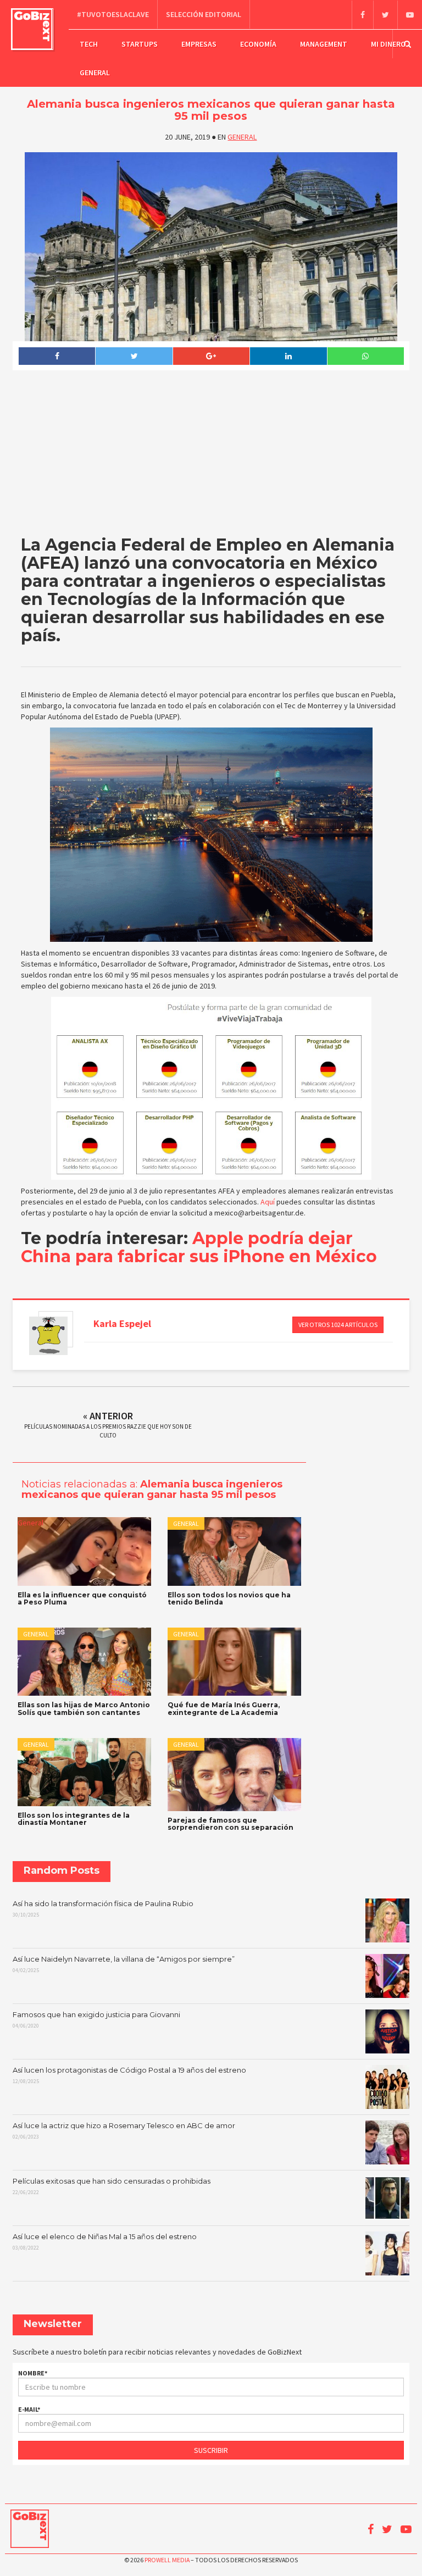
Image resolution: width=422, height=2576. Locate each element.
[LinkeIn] (288, 356)
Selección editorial (204, 14)
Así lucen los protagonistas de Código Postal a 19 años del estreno (129, 2075)
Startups (140, 44)
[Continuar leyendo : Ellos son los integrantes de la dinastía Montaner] (84, 1772)
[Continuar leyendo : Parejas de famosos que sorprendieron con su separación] (234, 1775)
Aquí (268, 1202)
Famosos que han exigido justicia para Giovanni (96, 2020)
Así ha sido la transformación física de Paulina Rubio (103, 1909)
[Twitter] (385, 15)
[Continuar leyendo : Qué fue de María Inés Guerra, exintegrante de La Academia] (234, 1662)
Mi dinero (388, 44)
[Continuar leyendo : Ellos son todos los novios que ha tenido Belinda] (234, 1551)
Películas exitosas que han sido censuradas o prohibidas (112, 2186)
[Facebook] (362, 15)
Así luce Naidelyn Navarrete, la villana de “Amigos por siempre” (124, 1964)
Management (324, 44)
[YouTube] (410, 15)
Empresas (199, 44)
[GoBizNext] (32, 29)
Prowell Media (167, 2560)
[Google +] (211, 356)
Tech (89, 44)
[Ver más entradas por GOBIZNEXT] (48, 1336)
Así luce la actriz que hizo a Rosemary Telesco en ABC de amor (124, 2131)
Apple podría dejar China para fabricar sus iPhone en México (199, 1247)
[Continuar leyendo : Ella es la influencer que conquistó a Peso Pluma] (84, 1551)
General (95, 73)
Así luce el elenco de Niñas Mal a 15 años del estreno (105, 2242)
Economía (258, 44)
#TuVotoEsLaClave (113, 14)
